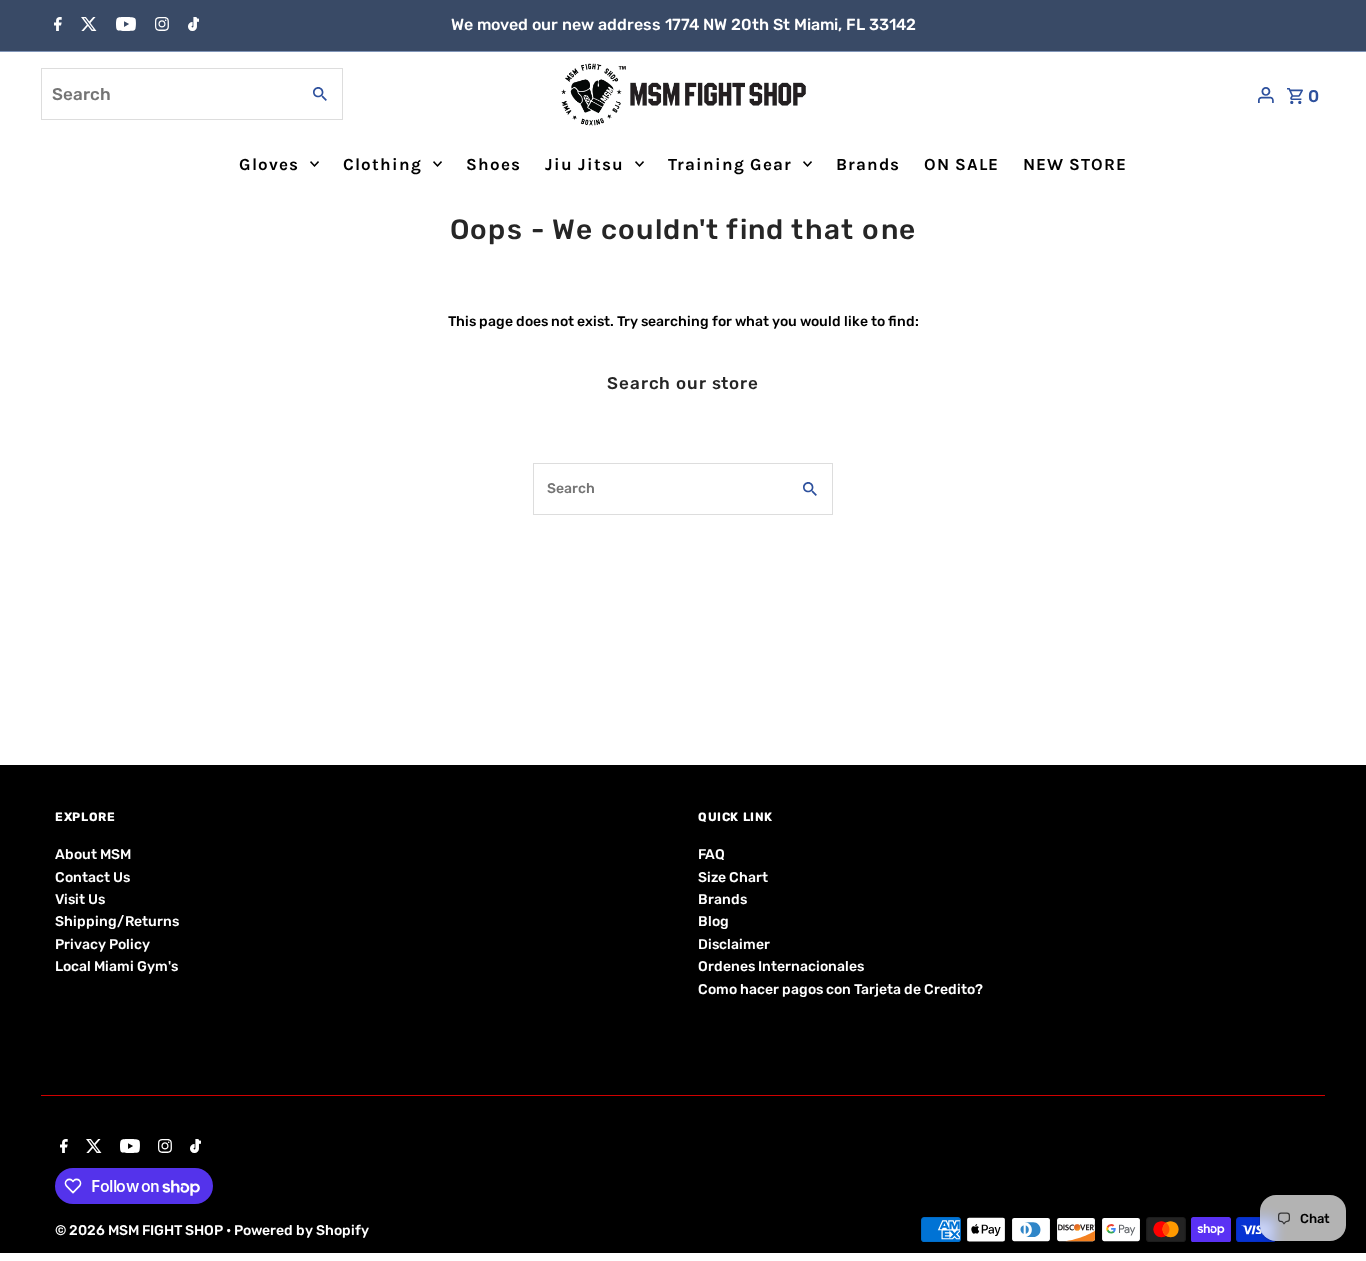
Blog (713, 921)
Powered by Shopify (301, 1230)
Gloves (269, 164)
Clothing (382, 164)
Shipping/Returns (117, 921)
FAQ (711, 854)
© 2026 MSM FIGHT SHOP (140, 1230)
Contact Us (92, 877)
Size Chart (733, 877)
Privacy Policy (102, 944)
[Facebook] (55, 26)
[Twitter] (86, 26)
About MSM (93, 854)
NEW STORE (1075, 164)
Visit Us (80, 899)
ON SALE (961, 164)
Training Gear (730, 164)
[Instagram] (159, 26)
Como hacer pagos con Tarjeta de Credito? (840, 989)
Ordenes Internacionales (781, 966)
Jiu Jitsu (584, 164)
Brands (868, 164)
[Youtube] (123, 26)
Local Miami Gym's (116, 966)
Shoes (493, 164)
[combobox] (168, 94)
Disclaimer (734, 944)
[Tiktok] (191, 26)
